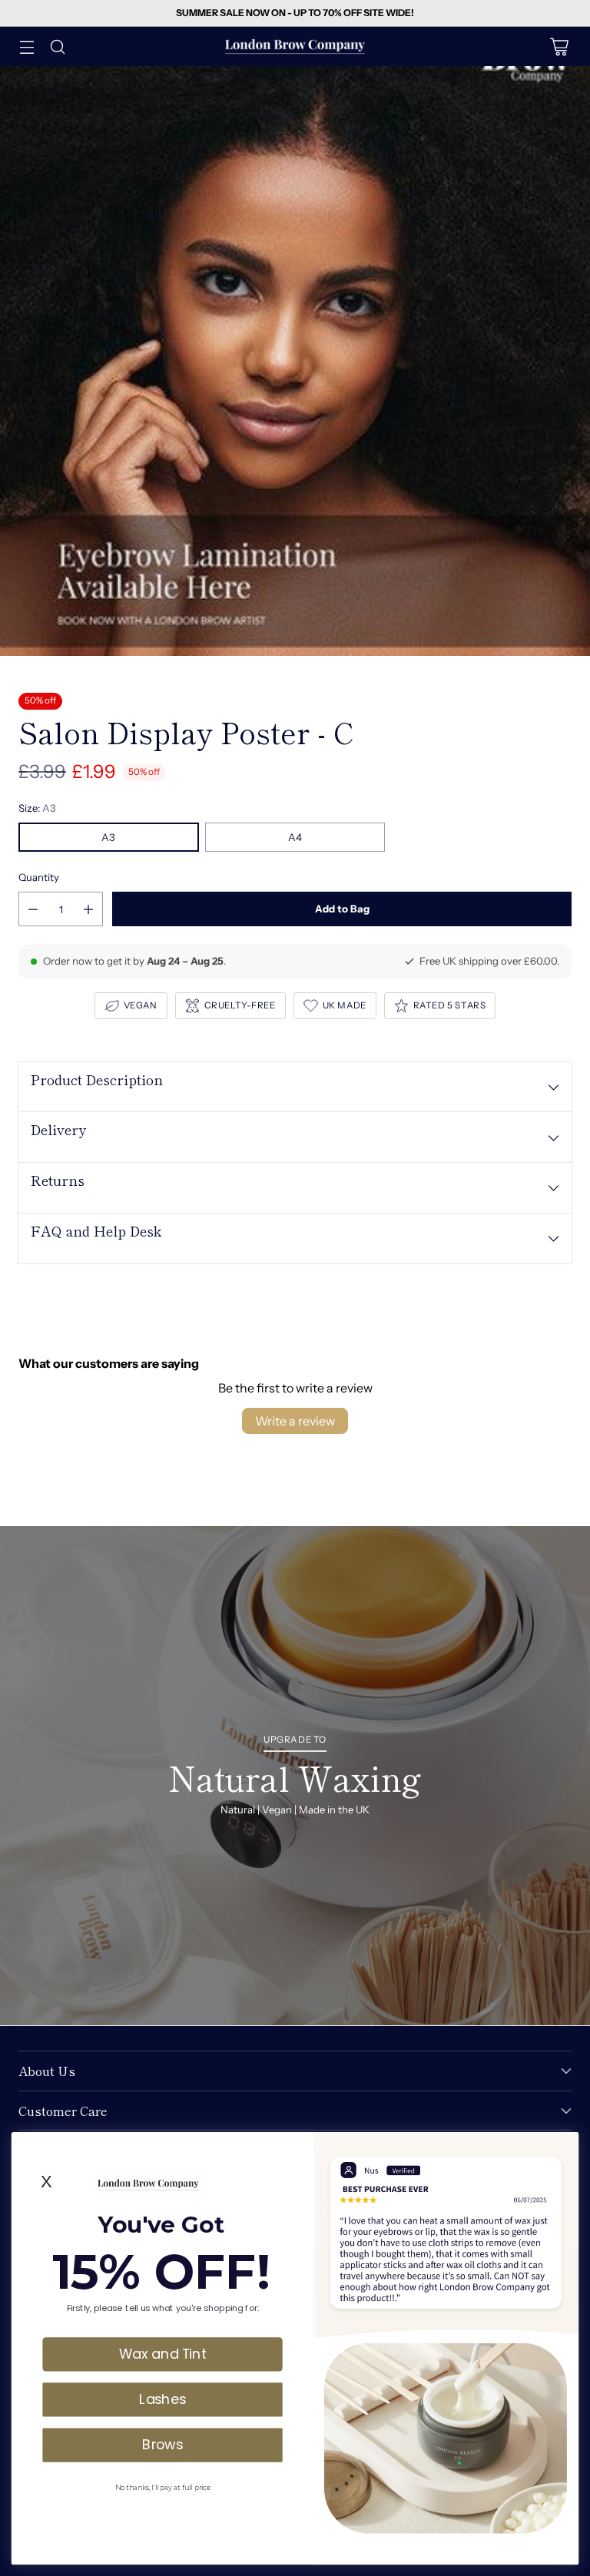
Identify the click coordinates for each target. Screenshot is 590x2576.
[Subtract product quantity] (33, 909)
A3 (108, 837)
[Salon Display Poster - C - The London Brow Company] (295, 361)
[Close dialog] (564, 2146)
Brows (162, 2444)
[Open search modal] (57, 46)
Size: (37, 808)
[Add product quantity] (88, 909)
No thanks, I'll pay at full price (162, 2487)
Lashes (162, 2399)
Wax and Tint (163, 2353)
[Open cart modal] (559, 46)
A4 (295, 837)
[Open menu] (27, 46)
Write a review (295, 1421)
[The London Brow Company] (295, 46)
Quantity (39, 877)
